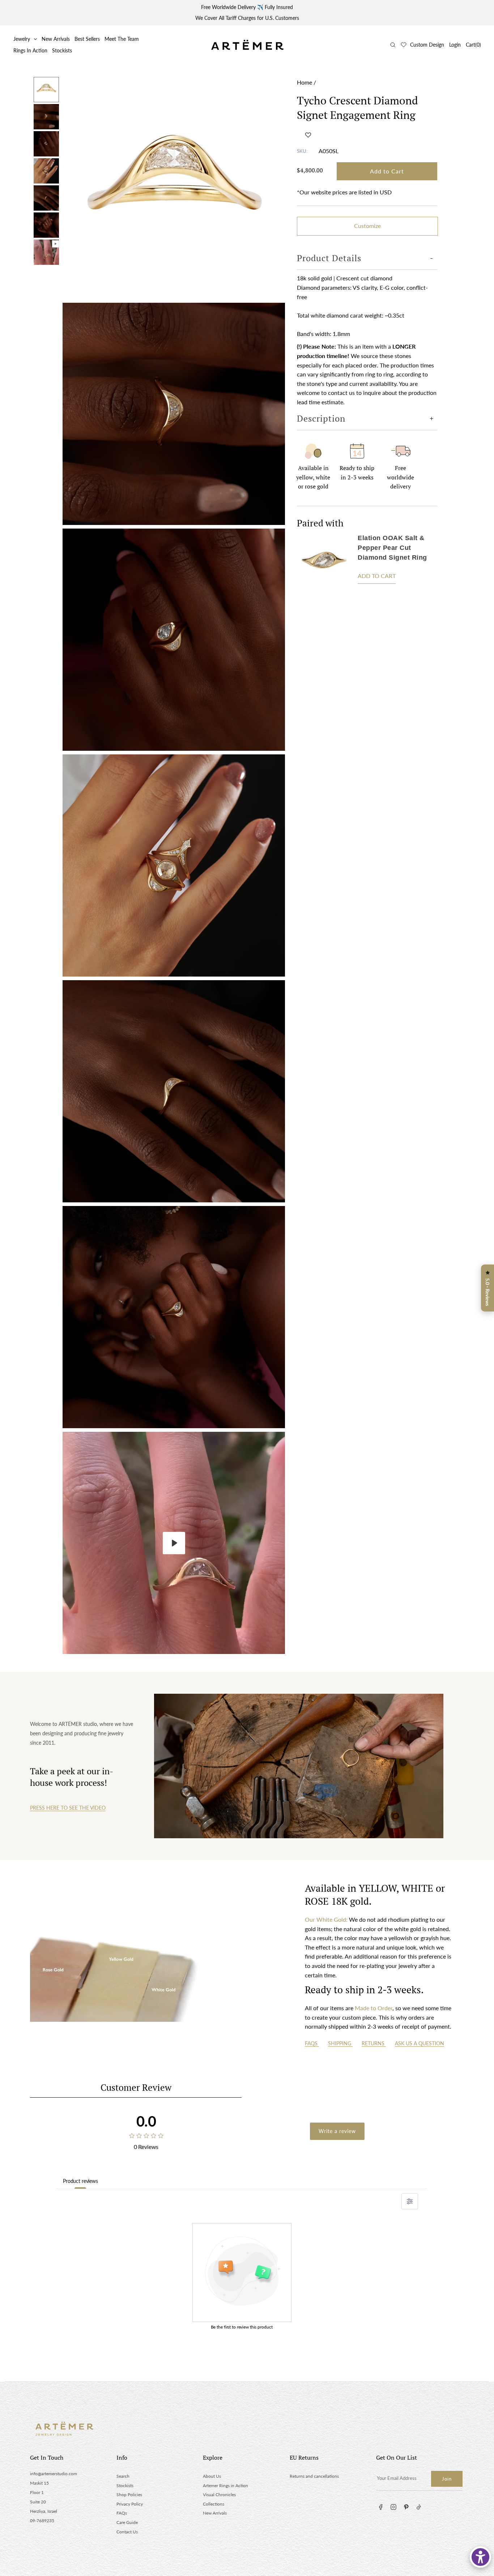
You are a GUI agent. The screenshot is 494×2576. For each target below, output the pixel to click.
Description (321, 418)
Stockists (62, 50)
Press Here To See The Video (68, 1808)
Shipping (340, 2043)
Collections (214, 2504)
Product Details (329, 258)
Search (123, 2476)
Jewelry (22, 39)
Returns (374, 2043)
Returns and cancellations (314, 2476)
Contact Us (127, 2532)
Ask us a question (420, 2043)
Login (455, 45)
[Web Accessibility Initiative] (480, 2557)
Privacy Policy (130, 2504)
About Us (212, 2476)
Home (305, 82)
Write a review (337, 2131)
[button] (308, 135)
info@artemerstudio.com (54, 2474)
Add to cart (377, 576)
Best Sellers (87, 39)
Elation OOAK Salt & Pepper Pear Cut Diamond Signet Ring (392, 548)
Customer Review (136, 2087)
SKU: (302, 151)
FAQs (312, 2043)
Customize (367, 226)
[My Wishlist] (404, 45)
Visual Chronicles (219, 2495)
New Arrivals (56, 39)
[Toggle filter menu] (410, 2201)
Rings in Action (30, 50)
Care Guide (127, 2522)
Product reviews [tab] (80, 2181)
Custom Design (427, 45)
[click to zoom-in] (174, 188)
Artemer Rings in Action (225, 2485)
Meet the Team (122, 39)
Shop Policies (129, 2495)
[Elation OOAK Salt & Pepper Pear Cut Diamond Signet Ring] (324, 561)
